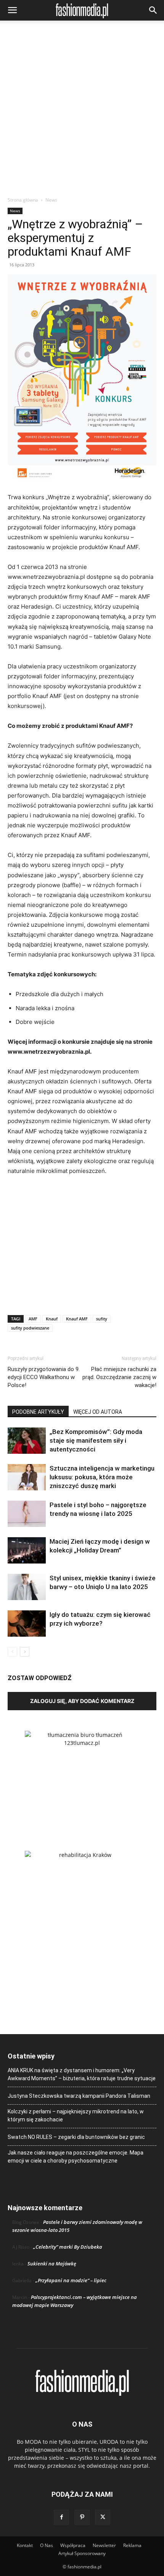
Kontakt (25, 2545)
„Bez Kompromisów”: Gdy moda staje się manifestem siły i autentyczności (96, 1440)
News (51, 200)
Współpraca (73, 2545)
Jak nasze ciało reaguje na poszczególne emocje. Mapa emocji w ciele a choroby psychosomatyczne (76, 2157)
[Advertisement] (82, 111)
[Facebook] (61, 2517)
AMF (33, 1319)
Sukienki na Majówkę (52, 2264)
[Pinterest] (82, 2517)
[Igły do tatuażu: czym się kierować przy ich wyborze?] (27, 1624)
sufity (102, 1319)
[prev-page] (12, 1652)
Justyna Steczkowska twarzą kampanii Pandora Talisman (79, 2096)
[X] (103, 2517)
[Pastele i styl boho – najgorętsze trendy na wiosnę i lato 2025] (27, 1514)
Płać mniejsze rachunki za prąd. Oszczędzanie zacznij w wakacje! (119, 1377)
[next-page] (25, 1652)
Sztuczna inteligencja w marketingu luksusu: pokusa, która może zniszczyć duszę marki (102, 1477)
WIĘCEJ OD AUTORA (98, 1412)
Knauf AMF (77, 1319)
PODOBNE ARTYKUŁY (38, 1412)
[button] (12, 10)
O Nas (47, 2545)
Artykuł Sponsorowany (82, 2553)
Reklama (132, 2545)
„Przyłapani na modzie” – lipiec (71, 2280)
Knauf (52, 1319)
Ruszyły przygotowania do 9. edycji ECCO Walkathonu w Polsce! (44, 1377)
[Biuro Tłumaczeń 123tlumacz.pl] (82, 1778)
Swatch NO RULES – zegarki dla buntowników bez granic (76, 2137)
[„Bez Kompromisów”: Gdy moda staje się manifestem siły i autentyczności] (27, 1441)
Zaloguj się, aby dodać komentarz (82, 1701)
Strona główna (23, 200)
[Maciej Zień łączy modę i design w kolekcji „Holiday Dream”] (27, 1550)
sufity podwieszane (30, 1328)
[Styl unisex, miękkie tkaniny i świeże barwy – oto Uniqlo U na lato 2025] (27, 1587)
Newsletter (104, 2545)
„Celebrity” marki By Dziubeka (68, 2247)
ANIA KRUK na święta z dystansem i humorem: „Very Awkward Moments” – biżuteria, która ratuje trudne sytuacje (82, 2074)
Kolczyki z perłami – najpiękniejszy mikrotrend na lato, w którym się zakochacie (76, 2115)
